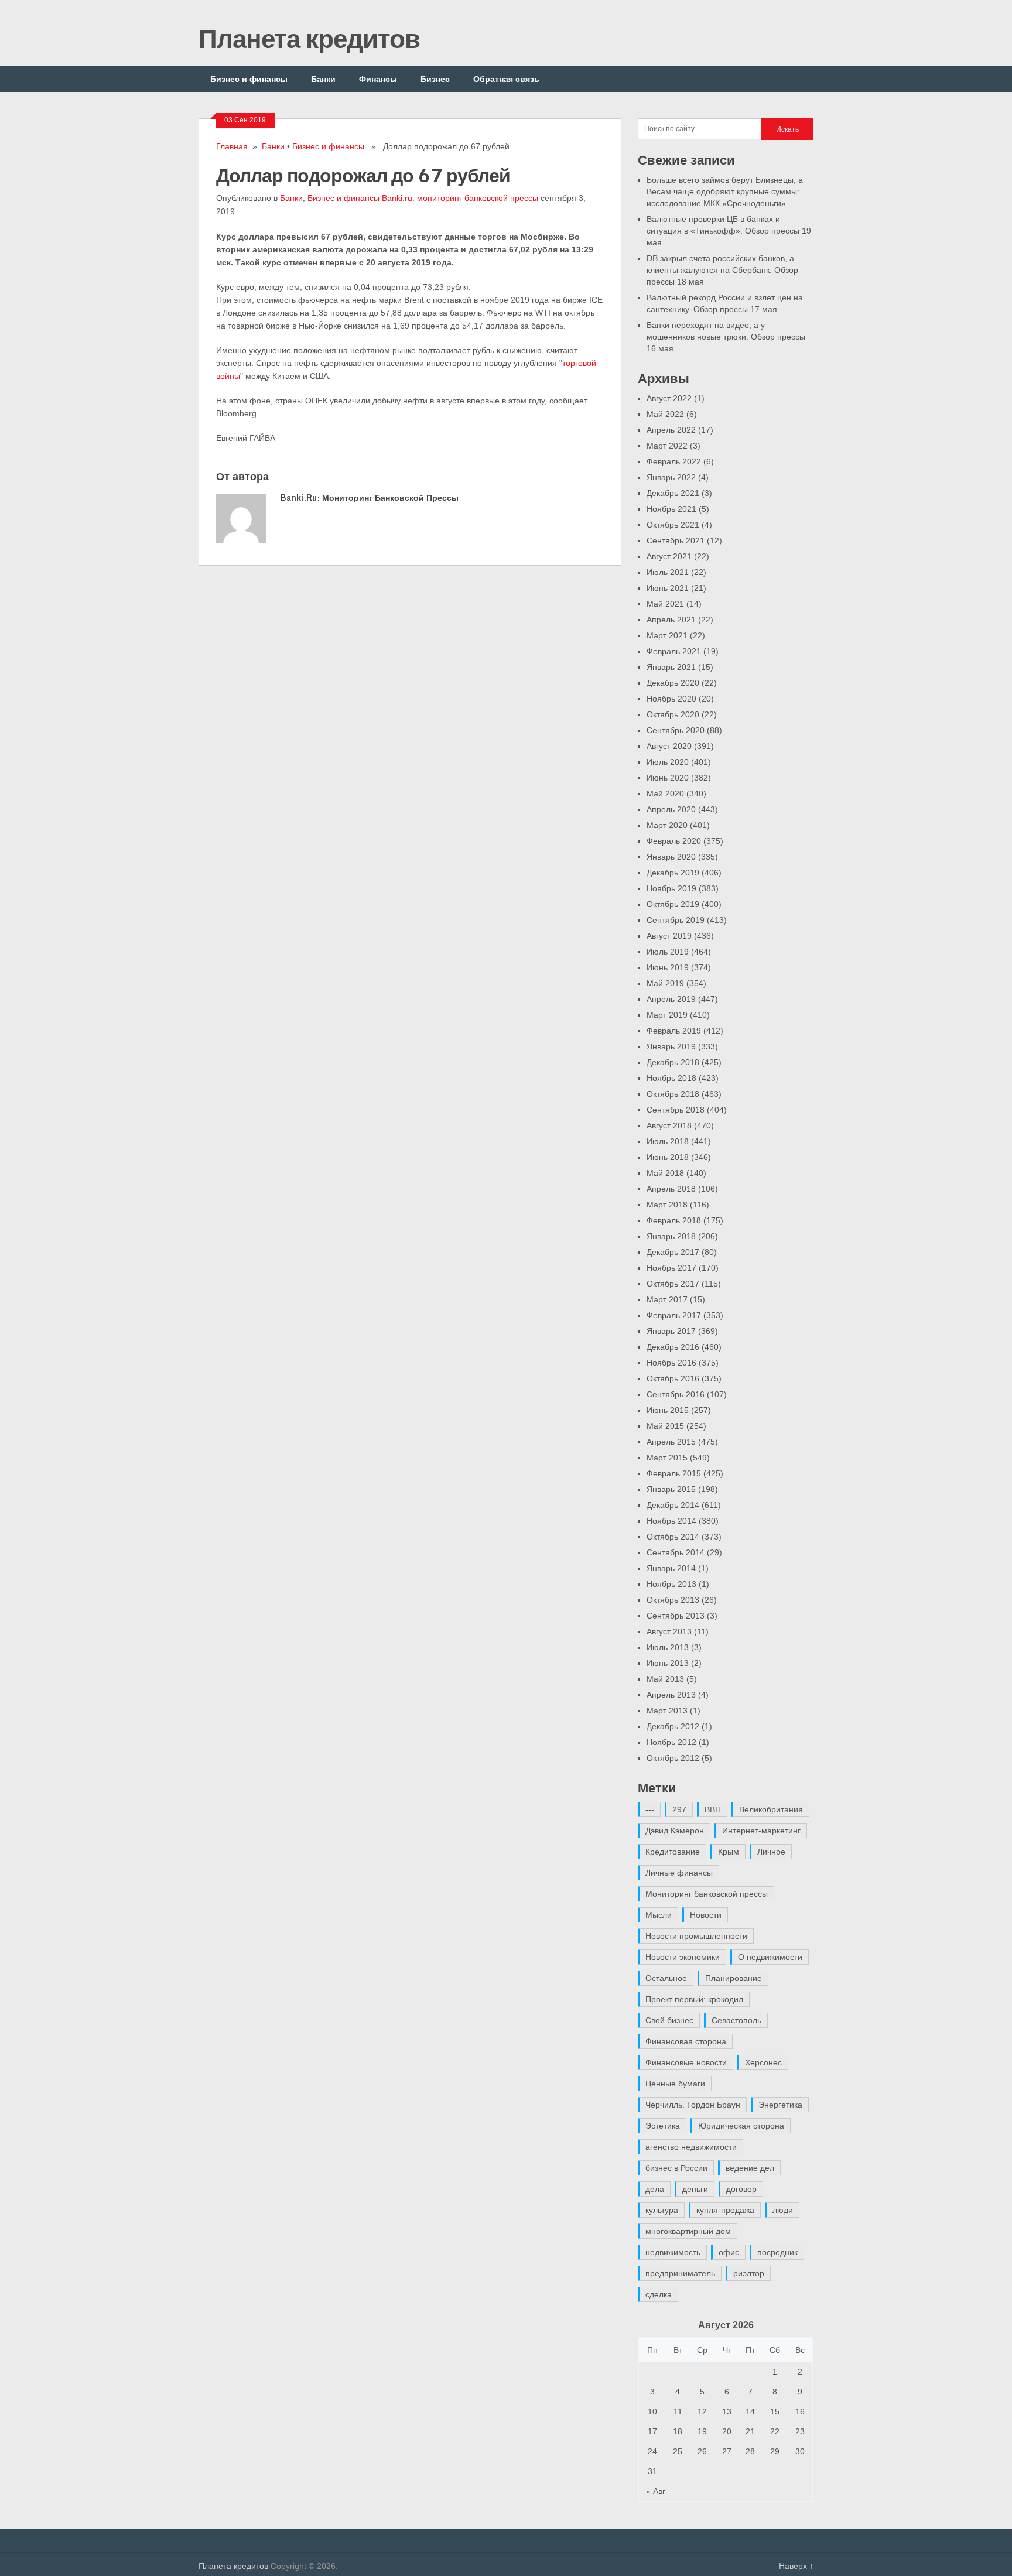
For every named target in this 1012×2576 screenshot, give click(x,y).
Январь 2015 (671, 1489)
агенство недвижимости (691, 2147)
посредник (777, 2252)
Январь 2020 (671, 857)
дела (655, 2189)
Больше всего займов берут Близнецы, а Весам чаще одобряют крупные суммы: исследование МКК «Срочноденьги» (725, 191)
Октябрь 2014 (673, 1537)
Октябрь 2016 (673, 1378)
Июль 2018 (668, 1141)
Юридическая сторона (741, 2126)
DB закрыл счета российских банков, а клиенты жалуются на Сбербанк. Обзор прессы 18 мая (722, 270)
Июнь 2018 (668, 1157)
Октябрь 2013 (673, 1600)
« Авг (656, 2491)
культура (662, 2210)
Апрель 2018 (671, 1189)
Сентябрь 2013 (676, 1616)
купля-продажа (725, 2210)
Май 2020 (665, 793)
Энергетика (780, 2105)
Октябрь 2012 (673, 1758)
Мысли (659, 1915)
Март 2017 (667, 1299)
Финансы (378, 79)
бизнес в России (676, 2168)
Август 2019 (669, 936)
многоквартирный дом (688, 2231)
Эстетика (663, 2126)
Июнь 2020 (668, 778)
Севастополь (736, 2020)
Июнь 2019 (668, 967)
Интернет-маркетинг (761, 1831)
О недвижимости (770, 1957)
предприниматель (680, 2273)
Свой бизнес (669, 2020)
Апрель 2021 (671, 620)
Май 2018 (665, 1173)
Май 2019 (665, 983)
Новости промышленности (696, 1936)
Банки (323, 79)
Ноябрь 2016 (671, 1363)
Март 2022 (667, 446)
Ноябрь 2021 (671, 509)
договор (741, 2189)
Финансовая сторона (686, 2041)
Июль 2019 (668, 952)
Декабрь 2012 (673, 1726)
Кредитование (673, 1852)
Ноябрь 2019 (671, 888)
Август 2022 (669, 398)
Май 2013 (665, 1679)
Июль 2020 (668, 762)
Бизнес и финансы (249, 79)
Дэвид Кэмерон (675, 1831)
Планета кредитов (309, 38)
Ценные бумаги (675, 2084)
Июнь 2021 (668, 588)
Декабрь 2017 (673, 1252)
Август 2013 (669, 1631)
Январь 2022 (671, 477)
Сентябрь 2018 (676, 1110)
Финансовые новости (686, 2062)
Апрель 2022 (671, 430)
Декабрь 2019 (673, 873)
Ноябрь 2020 (671, 699)
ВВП (713, 1809)
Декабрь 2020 (673, 683)
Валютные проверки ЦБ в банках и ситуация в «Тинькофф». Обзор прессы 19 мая (729, 231)
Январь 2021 (671, 667)
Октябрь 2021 (673, 525)
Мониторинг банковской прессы (707, 1894)
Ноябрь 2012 (671, 1742)
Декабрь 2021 (673, 493)
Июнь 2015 (668, 1410)
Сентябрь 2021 (676, 540)
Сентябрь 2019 (676, 920)
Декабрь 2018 (673, 1062)
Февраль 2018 (674, 1220)
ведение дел (750, 2168)
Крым (729, 1852)
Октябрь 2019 (673, 904)
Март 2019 (667, 1015)
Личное (771, 1852)
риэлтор (749, 2273)
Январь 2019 (671, 1046)
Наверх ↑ (796, 2566)
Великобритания (771, 1809)
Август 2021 (669, 556)
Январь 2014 (671, 1568)
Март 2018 (667, 1205)
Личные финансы (679, 1873)
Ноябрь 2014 (671, 1521)
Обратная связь (506, 79)
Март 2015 (667, 1458)
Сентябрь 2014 (676, 1552)
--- (650, 1809)
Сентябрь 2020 (676, 730)
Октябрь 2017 (673, 1284)
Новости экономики (683, 1957)
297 (679, 1809)
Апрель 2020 (671, 809)
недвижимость (673, 2252)
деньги (695, 2189)
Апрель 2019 (671, 999)
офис (729, 2252)
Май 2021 (665, 604)
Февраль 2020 (674, 841)
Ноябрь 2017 (671, 1268)
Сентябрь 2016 (676, 1394)
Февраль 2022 (674, 461)
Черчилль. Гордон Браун (693, 2105)
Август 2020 (669, 746)
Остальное (666, 1978)
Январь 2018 (671, 1236)
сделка (659, 2294)
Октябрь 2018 (673, 1094)
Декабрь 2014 (673, 1505)
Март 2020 (667, 825)
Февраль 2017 (674, 1315)
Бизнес (435, 79)
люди (783, 2210)
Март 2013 (667, 1711)
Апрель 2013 (671, 1695)
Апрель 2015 (671, 1442)
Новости (706, 1915)
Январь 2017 (671, 1331)
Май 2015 (665, 1426)
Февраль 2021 (674, 651)
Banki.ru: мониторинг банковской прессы (460, 198)
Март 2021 (667, 635)
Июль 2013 (668, 1647)
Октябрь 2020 (673, 714)
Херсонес (763, 2062)
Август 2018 (669, 1125)
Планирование (734, 1978)
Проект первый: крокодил (694, 1999)
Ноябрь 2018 (671, 1078)
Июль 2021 (668, 572)
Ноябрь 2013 (671, 1584)
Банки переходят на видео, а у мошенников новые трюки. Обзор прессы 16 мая (726, 337)
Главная (232, 146)
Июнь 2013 (668, 1663)
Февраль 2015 (674, 1473)
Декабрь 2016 (673, 1347)
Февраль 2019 (674, 1031)
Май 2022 (665, 414)
